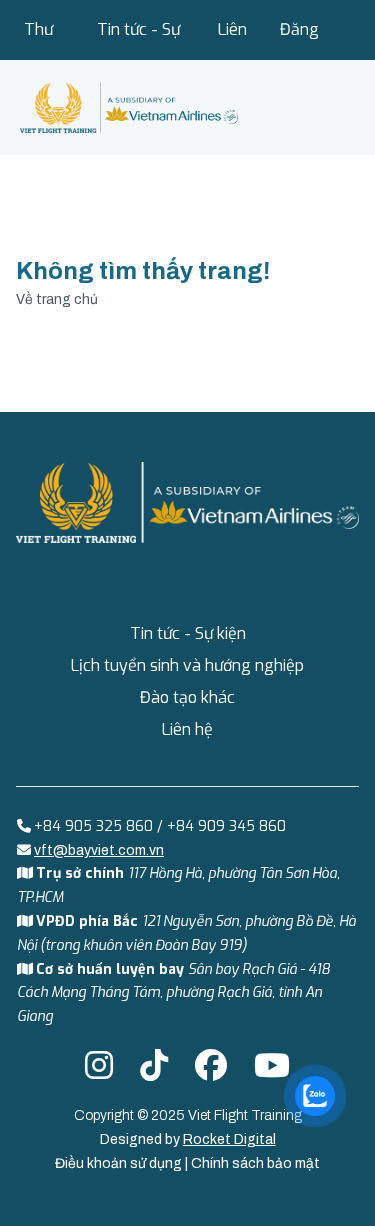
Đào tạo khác (187, 697)
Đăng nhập (299, 39)
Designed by (188, 1139)
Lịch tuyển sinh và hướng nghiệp (187, 665)
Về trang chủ (57, 299)
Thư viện (39, 39)
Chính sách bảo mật (255, 1163)
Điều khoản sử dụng (120, 1163)
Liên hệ (232, 39)
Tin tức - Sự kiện (138, 39)
